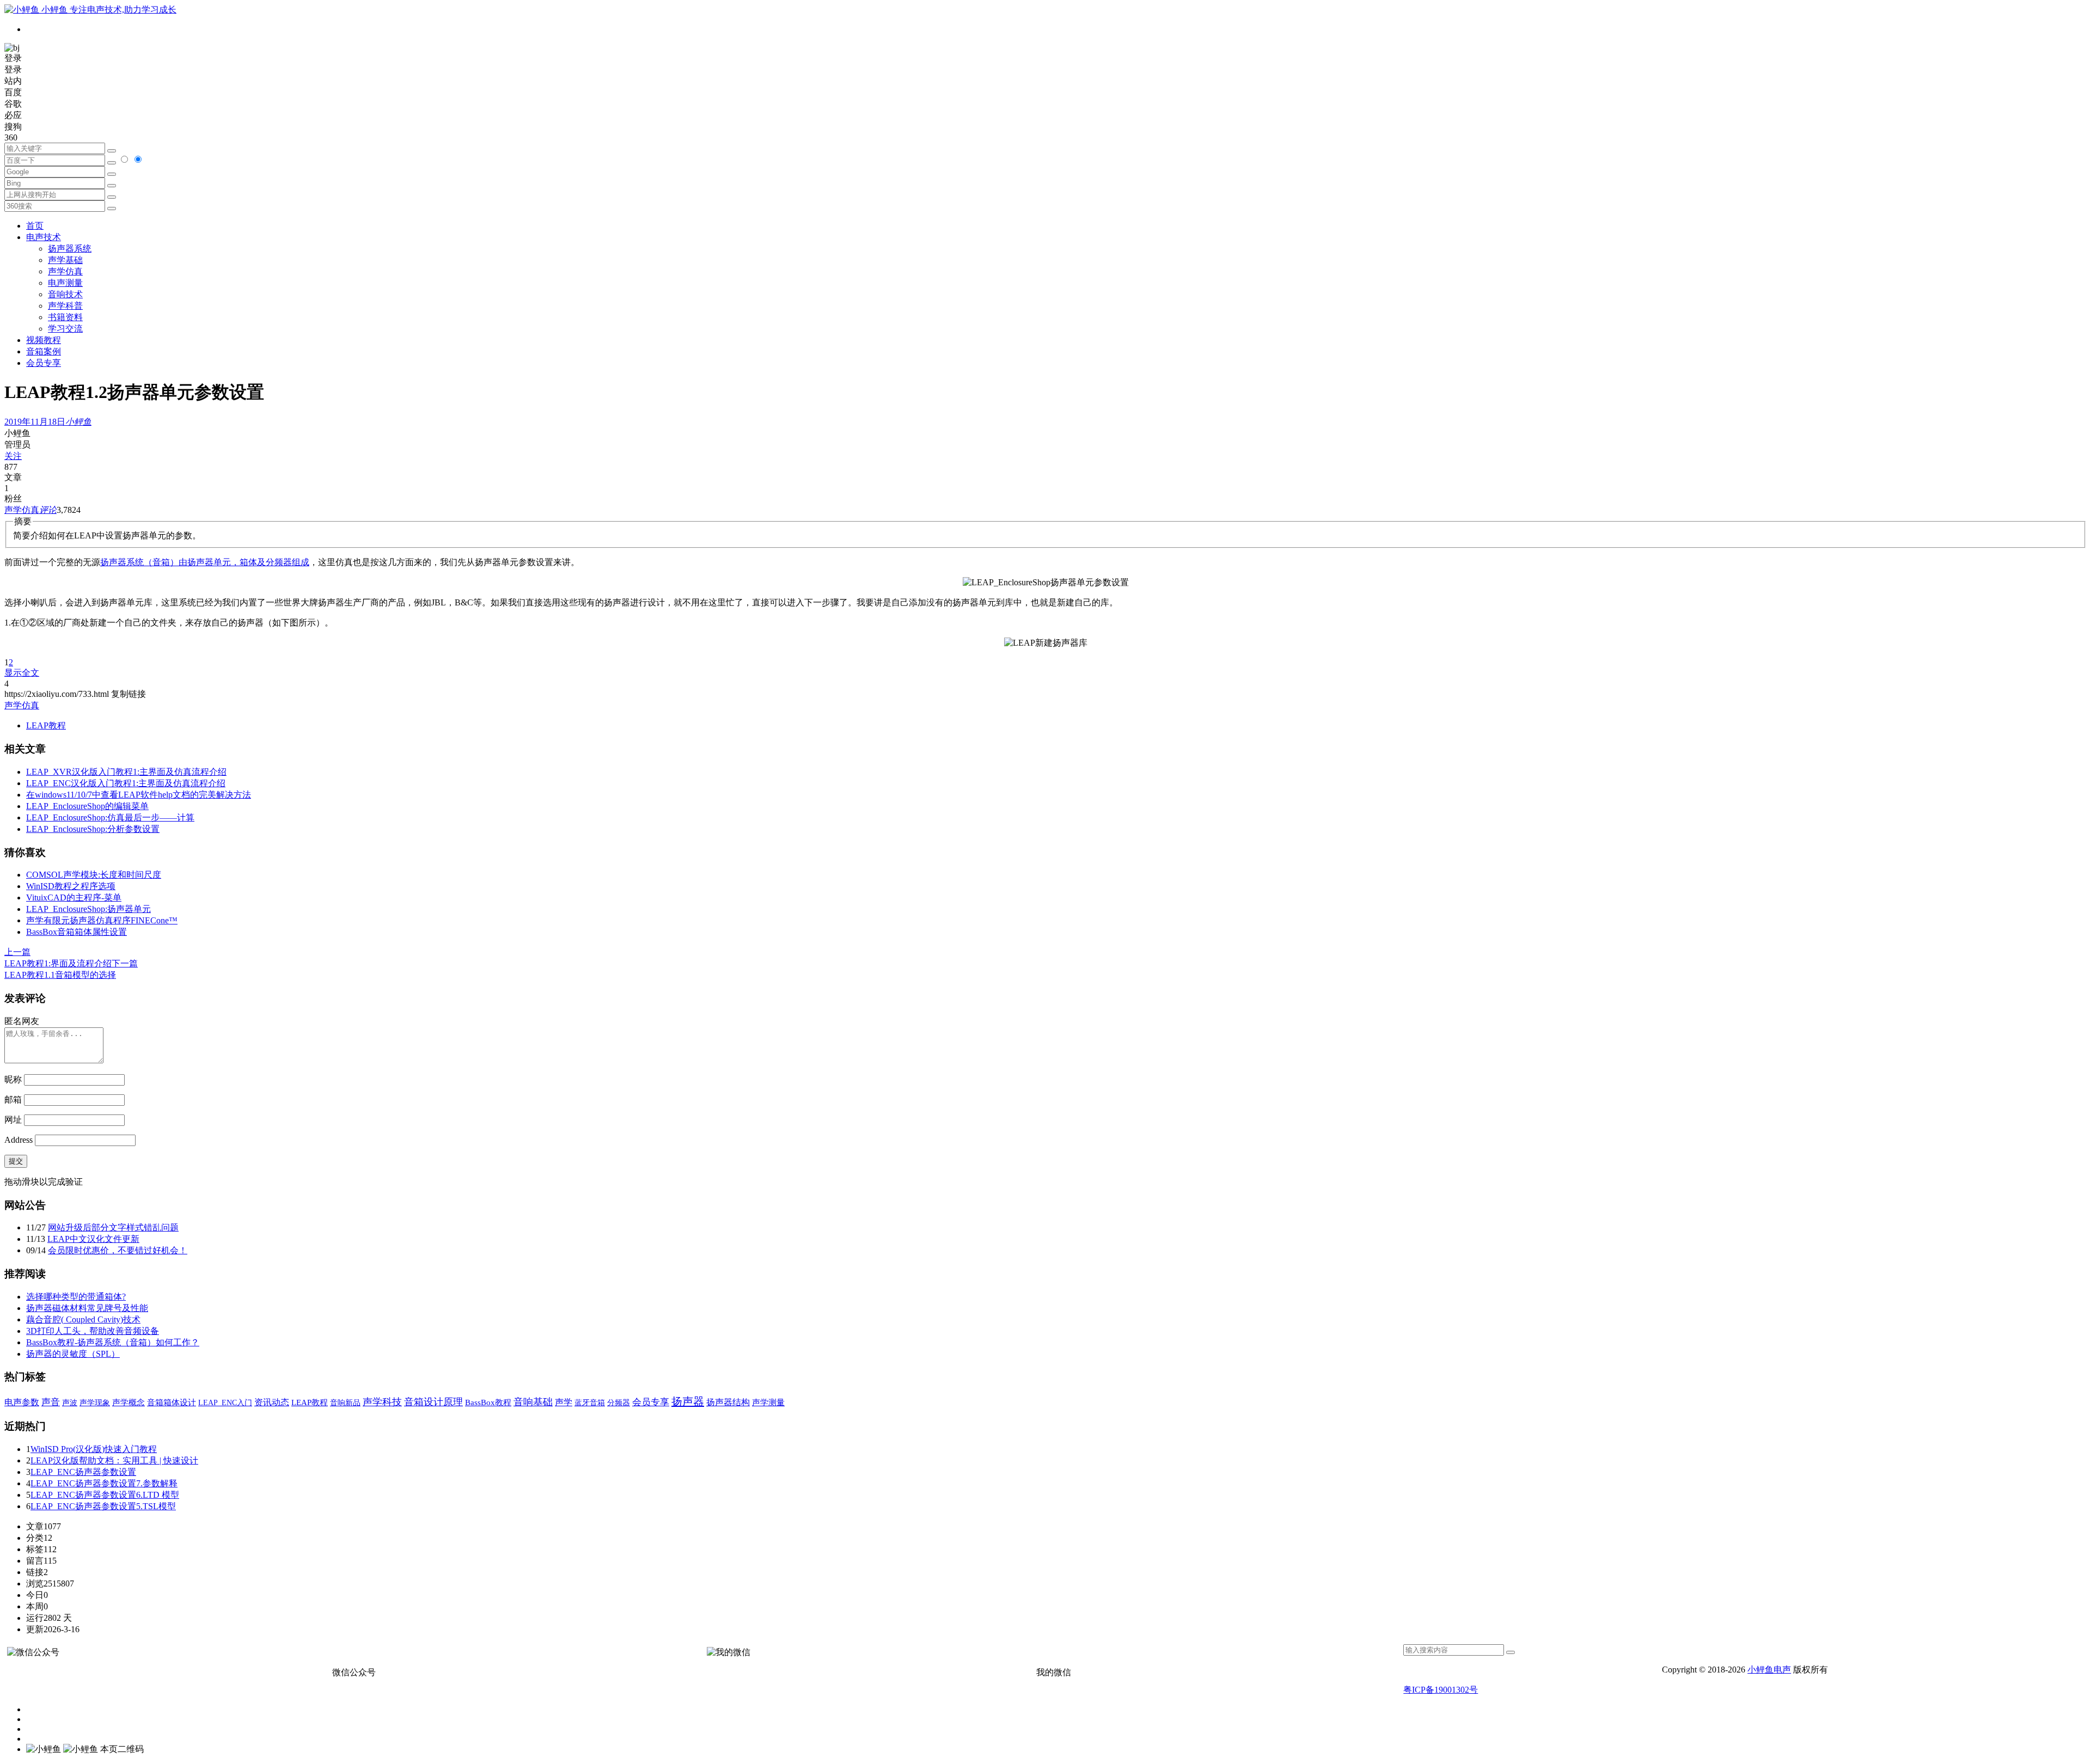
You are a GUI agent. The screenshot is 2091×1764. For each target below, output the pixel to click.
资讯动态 (272, 1402)
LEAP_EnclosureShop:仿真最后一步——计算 (110, 817)
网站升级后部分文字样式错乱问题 (113, 1227)
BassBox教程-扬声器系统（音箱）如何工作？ (113, 1342)
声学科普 (65, 306)
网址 (13, 1120)
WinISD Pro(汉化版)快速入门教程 (94, 1449)
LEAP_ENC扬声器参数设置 (83, 1472)
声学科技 (382, 1402)
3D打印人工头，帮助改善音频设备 (93, 1331)
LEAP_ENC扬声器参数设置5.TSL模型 (103, 1506)
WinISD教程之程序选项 (71, 886)
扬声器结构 (728, 1402)
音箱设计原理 (433, 1402)
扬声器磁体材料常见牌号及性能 (87, 1308)
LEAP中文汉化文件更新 (93, 1239)
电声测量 (65, 283)
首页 (35, 226)
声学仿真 (65, 271)
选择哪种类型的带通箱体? (76, 1297)
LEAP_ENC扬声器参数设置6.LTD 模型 (105, 1495)
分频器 (619, 1403)
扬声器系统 (70, 249)
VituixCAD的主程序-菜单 (74, 898)
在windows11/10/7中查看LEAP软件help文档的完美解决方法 (139, 795)
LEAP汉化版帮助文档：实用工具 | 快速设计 (114, 1460)
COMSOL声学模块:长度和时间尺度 (94, 875)
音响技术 (65, 294)
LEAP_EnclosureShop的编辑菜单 (87, 806)
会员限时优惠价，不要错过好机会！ (118, 1250)
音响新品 (345, 1402)
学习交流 (65, 329)
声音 (51, 1402)
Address (20, 1140)
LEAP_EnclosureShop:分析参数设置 (93, 829)
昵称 (13, 1079)
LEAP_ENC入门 (225, 1403)
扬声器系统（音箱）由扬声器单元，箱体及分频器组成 (205, 562)
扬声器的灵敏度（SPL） (73, 1354)
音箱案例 (44, 351)
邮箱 (13, 1100)
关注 (13, 456)
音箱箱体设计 (172, 1402)
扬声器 (688, 1401)
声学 (564, 1402)
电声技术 (44, 237)
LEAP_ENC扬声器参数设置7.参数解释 (104, 1483)
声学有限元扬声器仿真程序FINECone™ (102, 920)
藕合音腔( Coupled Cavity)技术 (83, 1319)
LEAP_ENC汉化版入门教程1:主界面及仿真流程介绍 (126, 783)
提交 (16, 1161)
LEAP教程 (46, 725)
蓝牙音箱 (590, 1402)
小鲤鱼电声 (1769, 1670)
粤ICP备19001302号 (1441, 1690)
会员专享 (44, 363)
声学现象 (95, 1402)
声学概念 (129, 1402)
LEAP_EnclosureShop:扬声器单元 (88, 909)
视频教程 (44, 340)
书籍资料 (65, 317)
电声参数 (22, 1402)
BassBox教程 (488, 1402)
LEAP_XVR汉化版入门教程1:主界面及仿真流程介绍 (126, 772)
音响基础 (533, 1402)
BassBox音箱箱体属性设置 (77, 932)
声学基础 (65, 260)
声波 (70, 1402)
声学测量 (768, 1402)
